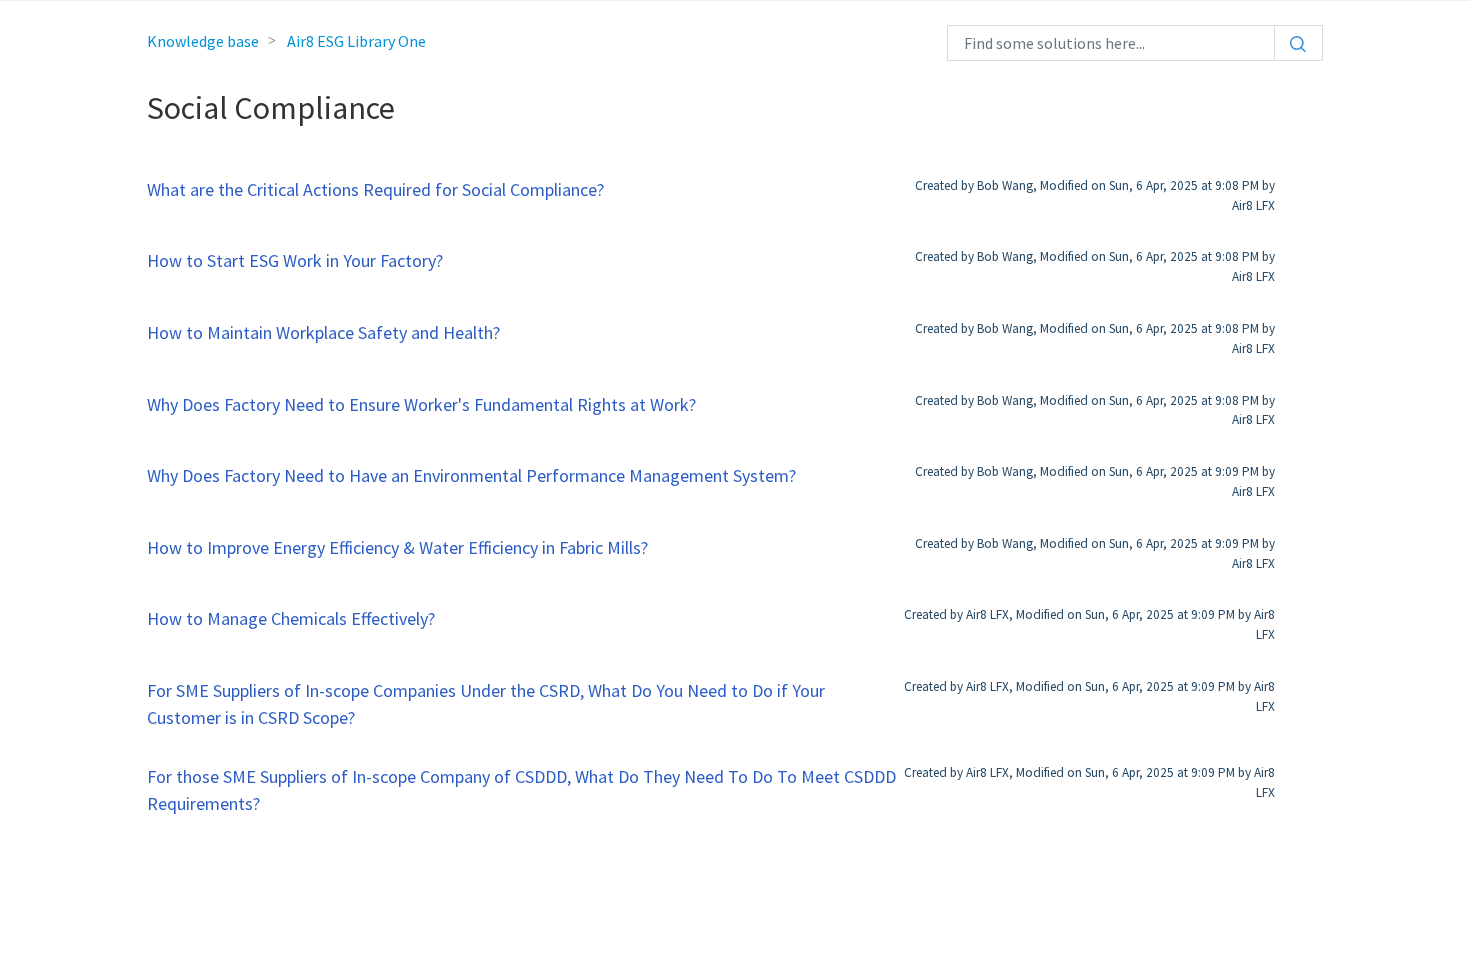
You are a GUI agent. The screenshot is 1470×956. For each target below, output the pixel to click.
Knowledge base (203, 41)
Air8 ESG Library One (356, 41)
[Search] (1298, 43)
